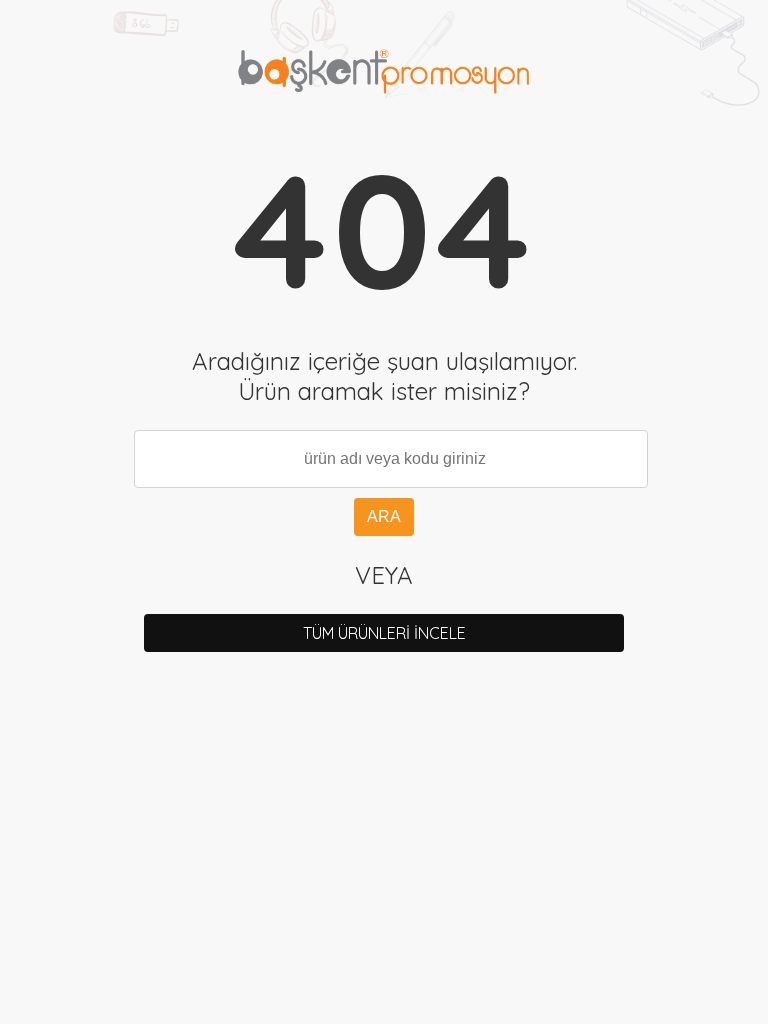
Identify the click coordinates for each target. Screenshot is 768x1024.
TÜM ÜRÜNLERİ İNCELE (384, 633)
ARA (384, 516)
